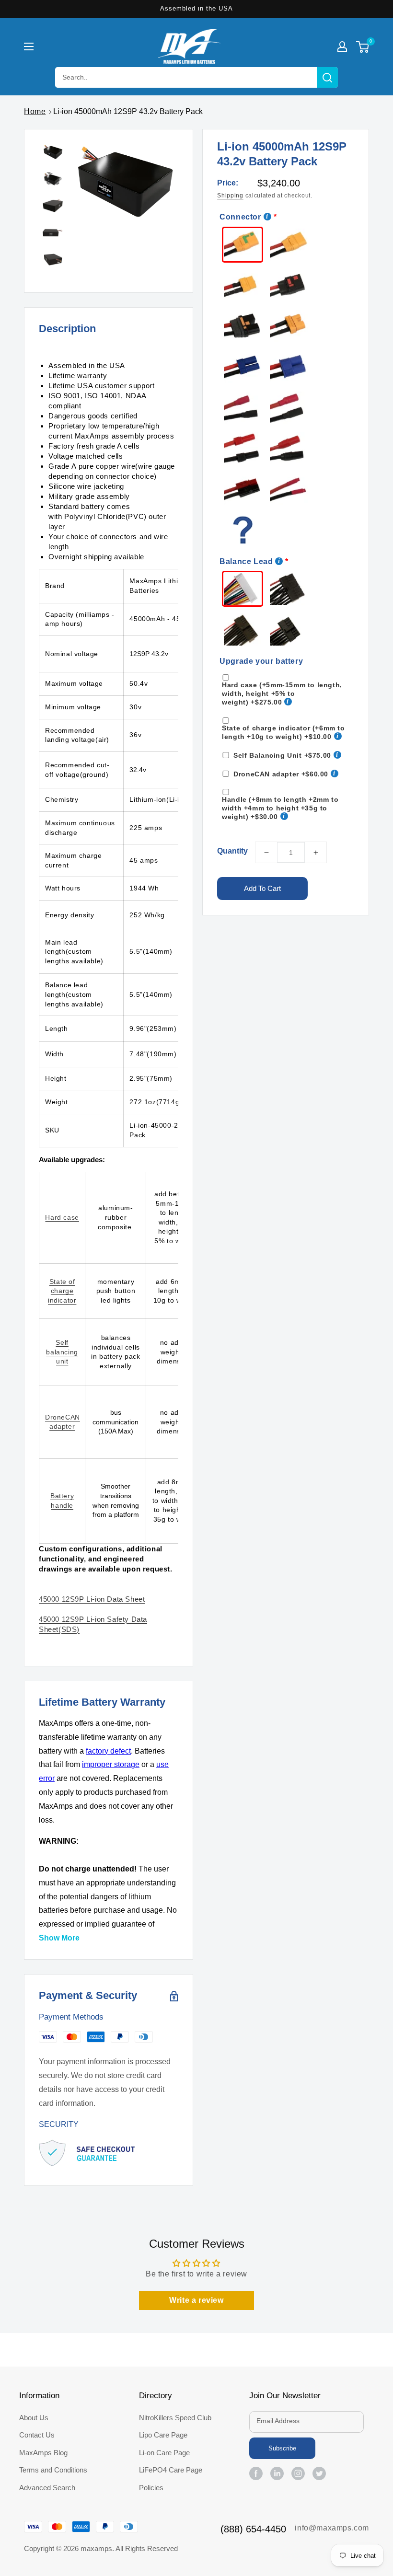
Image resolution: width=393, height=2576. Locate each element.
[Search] (327, 77)
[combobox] (196, 77)
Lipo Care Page (163, 2435)
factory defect (108, 1751)
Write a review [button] (196, 2300)
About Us (34, 2418)
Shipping (230, 196)
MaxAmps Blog (43, 2453)
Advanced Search (47, 2488)
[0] (363, 48)
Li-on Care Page (164, 2453)
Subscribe (282, 2448)
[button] (29, 46)
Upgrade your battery (261, 661)
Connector (240, 217)
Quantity (232, 851)
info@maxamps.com (332, 2528)
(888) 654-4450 (253, 2529)
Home (35, 111)
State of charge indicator (62, 1291)
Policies (151, 2488)
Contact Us (37, 2435)
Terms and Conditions (53, 2470)
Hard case (62, 1217)
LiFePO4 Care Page (171, 2470)
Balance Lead (246, 561)
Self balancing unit (62, 1352)
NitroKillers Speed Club (175, 2418)
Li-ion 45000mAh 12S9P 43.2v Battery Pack (128, 111)
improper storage (111, 1764)
